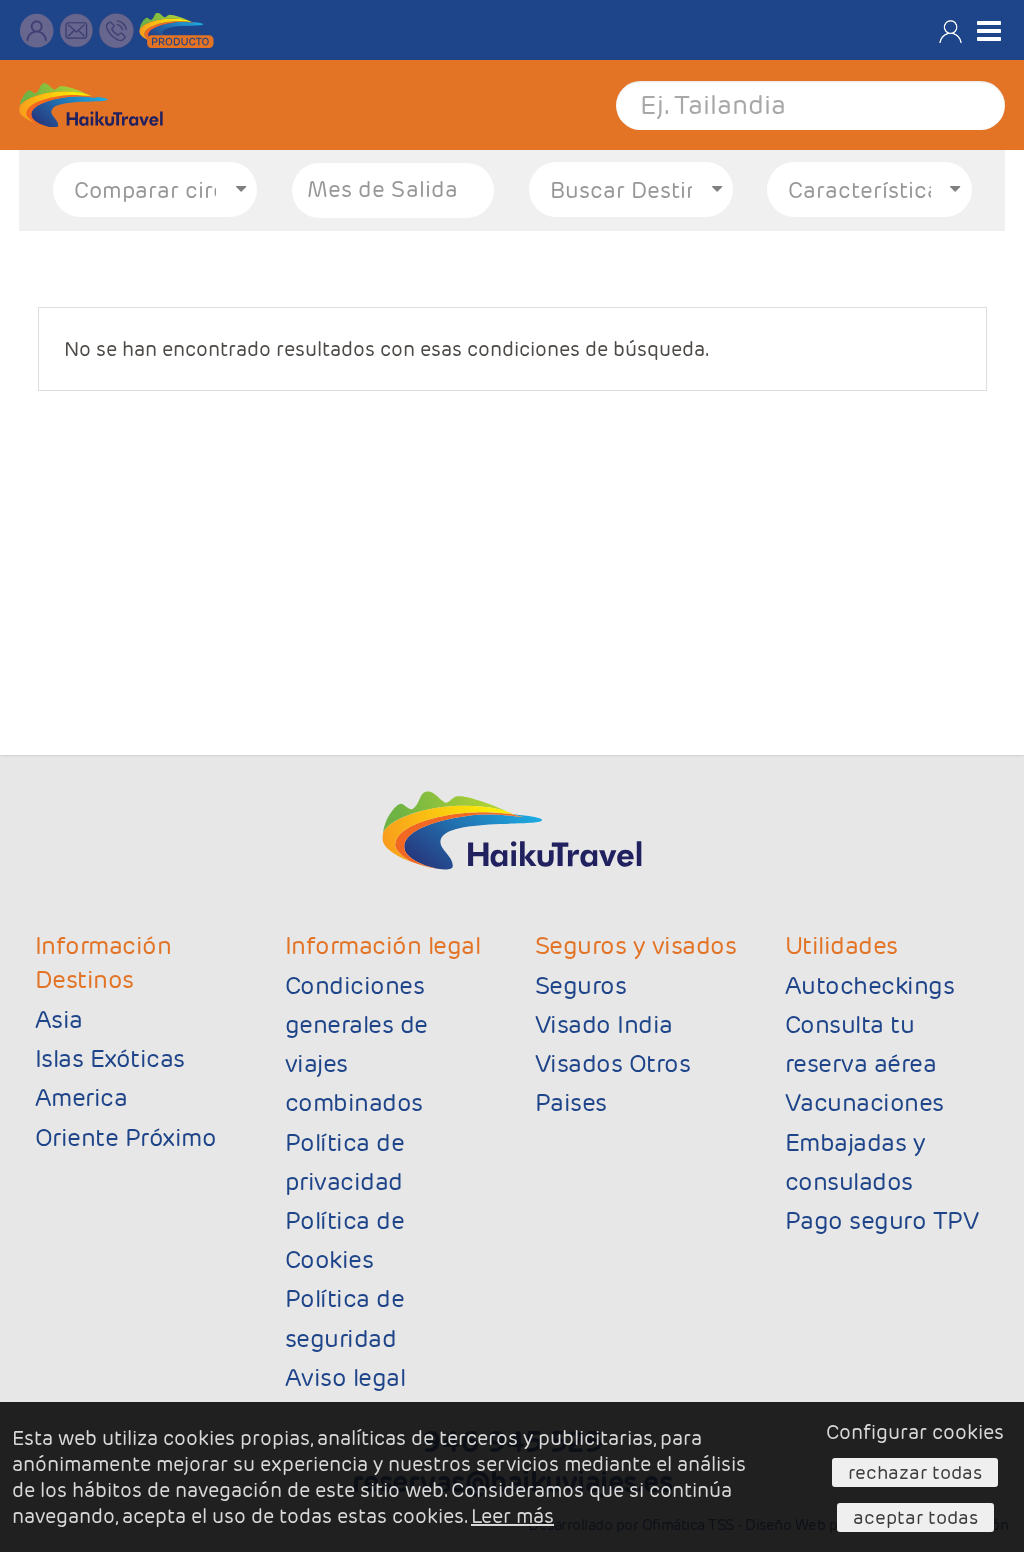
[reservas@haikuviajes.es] (76, 30)
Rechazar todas (915, 1472)
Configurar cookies (915, 1432)
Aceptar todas (915, 1517)
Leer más (512, 1516)
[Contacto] (36, 30)
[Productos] (176, 30)
